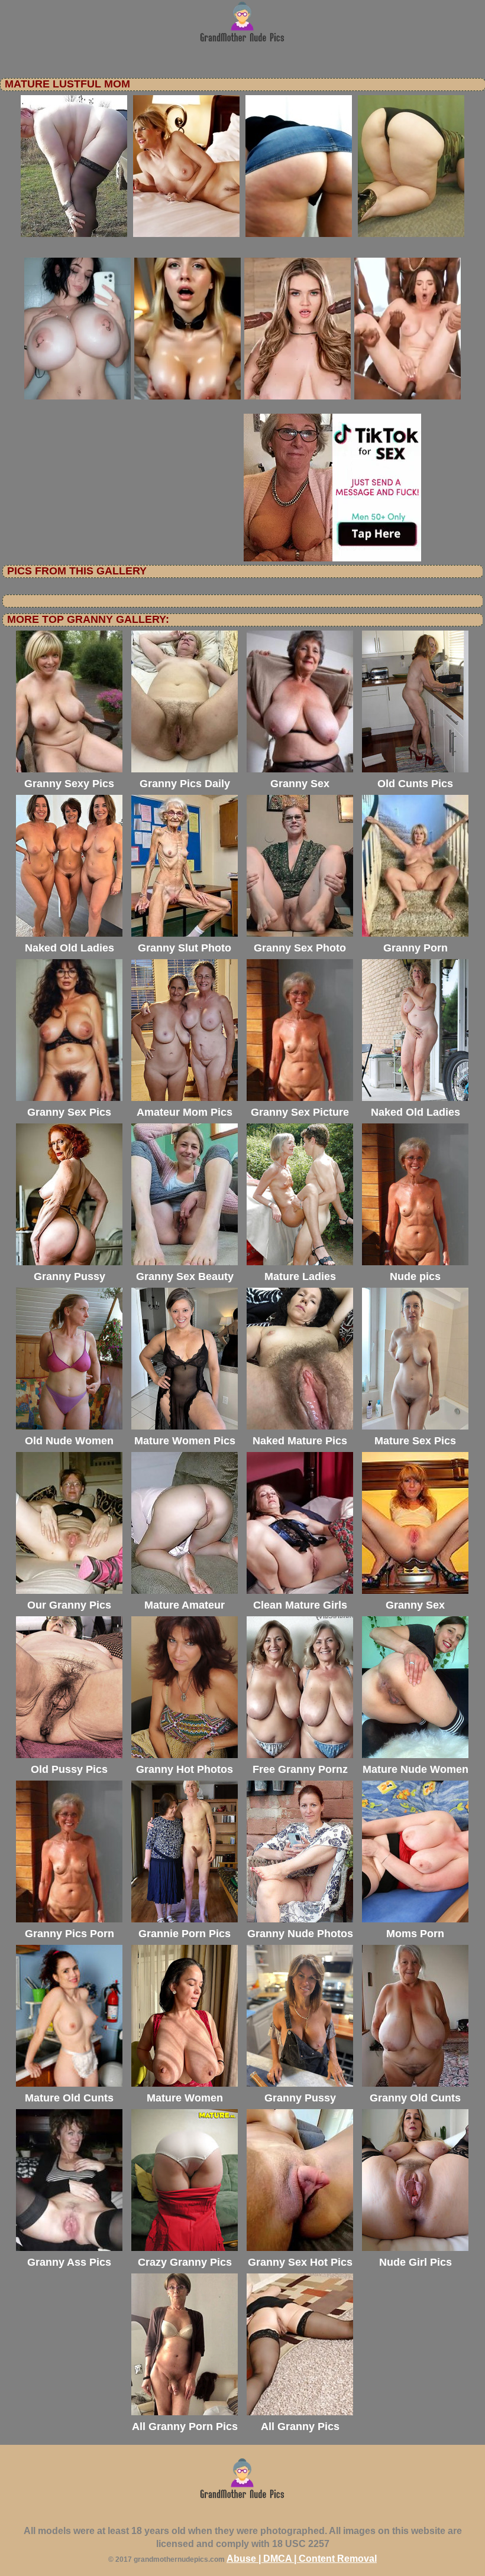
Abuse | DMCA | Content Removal (302, 2559)
